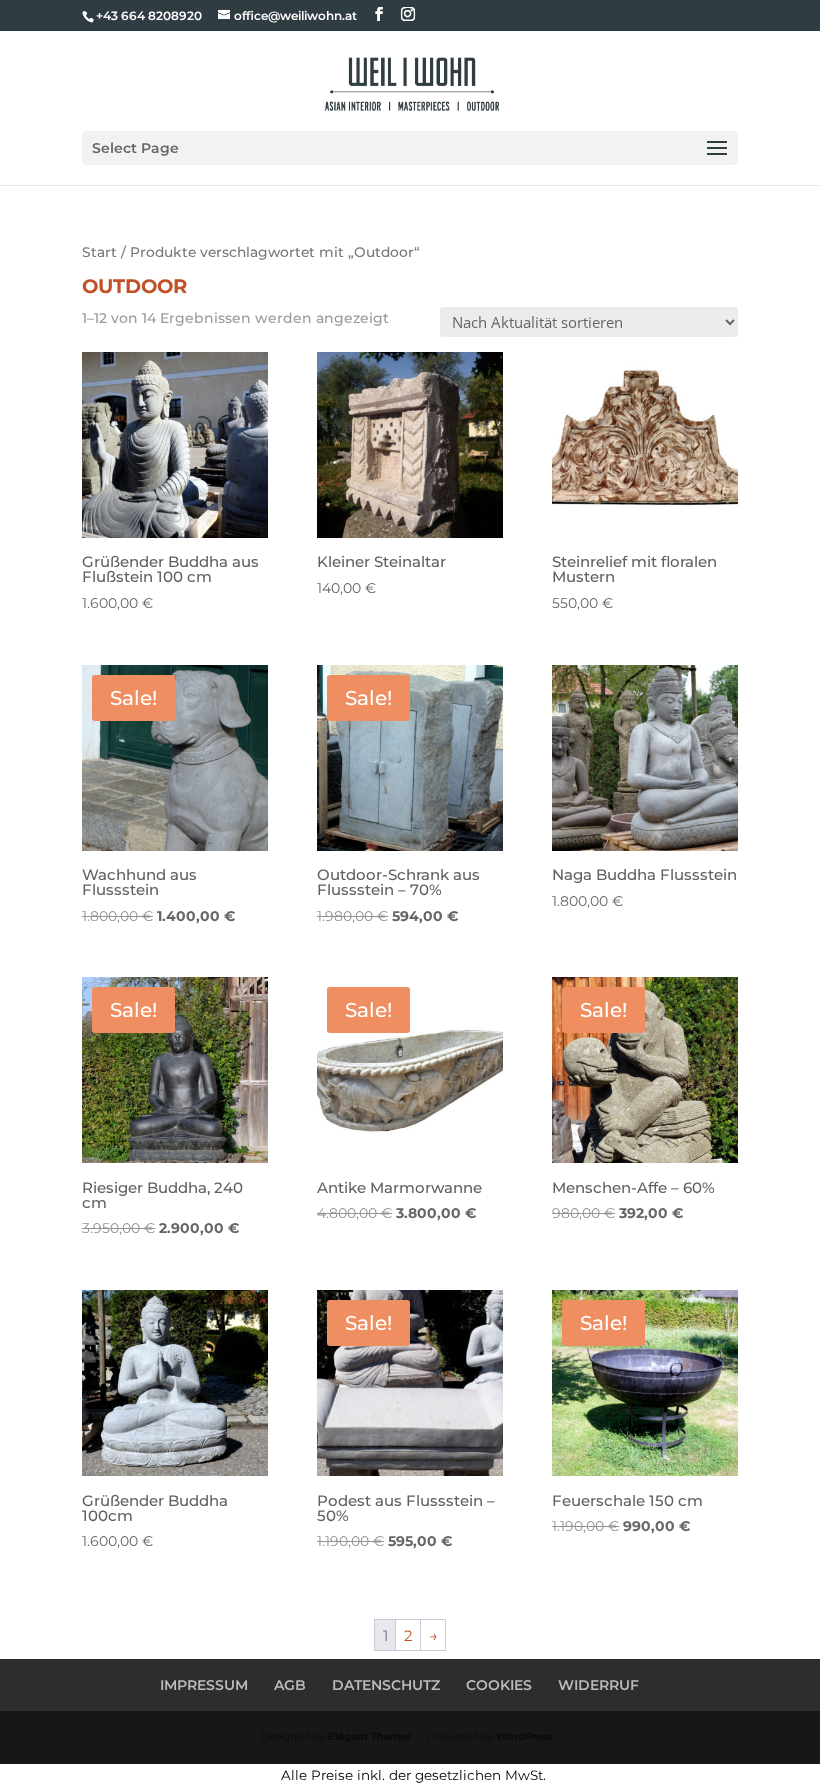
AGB (290, 1685)
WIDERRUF (598, 1685)
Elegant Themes (369, 1736)
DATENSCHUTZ (386, 1685)
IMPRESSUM (204, 1685)
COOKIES (499, 1685)
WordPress (524, 1736)
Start (99, 252)
